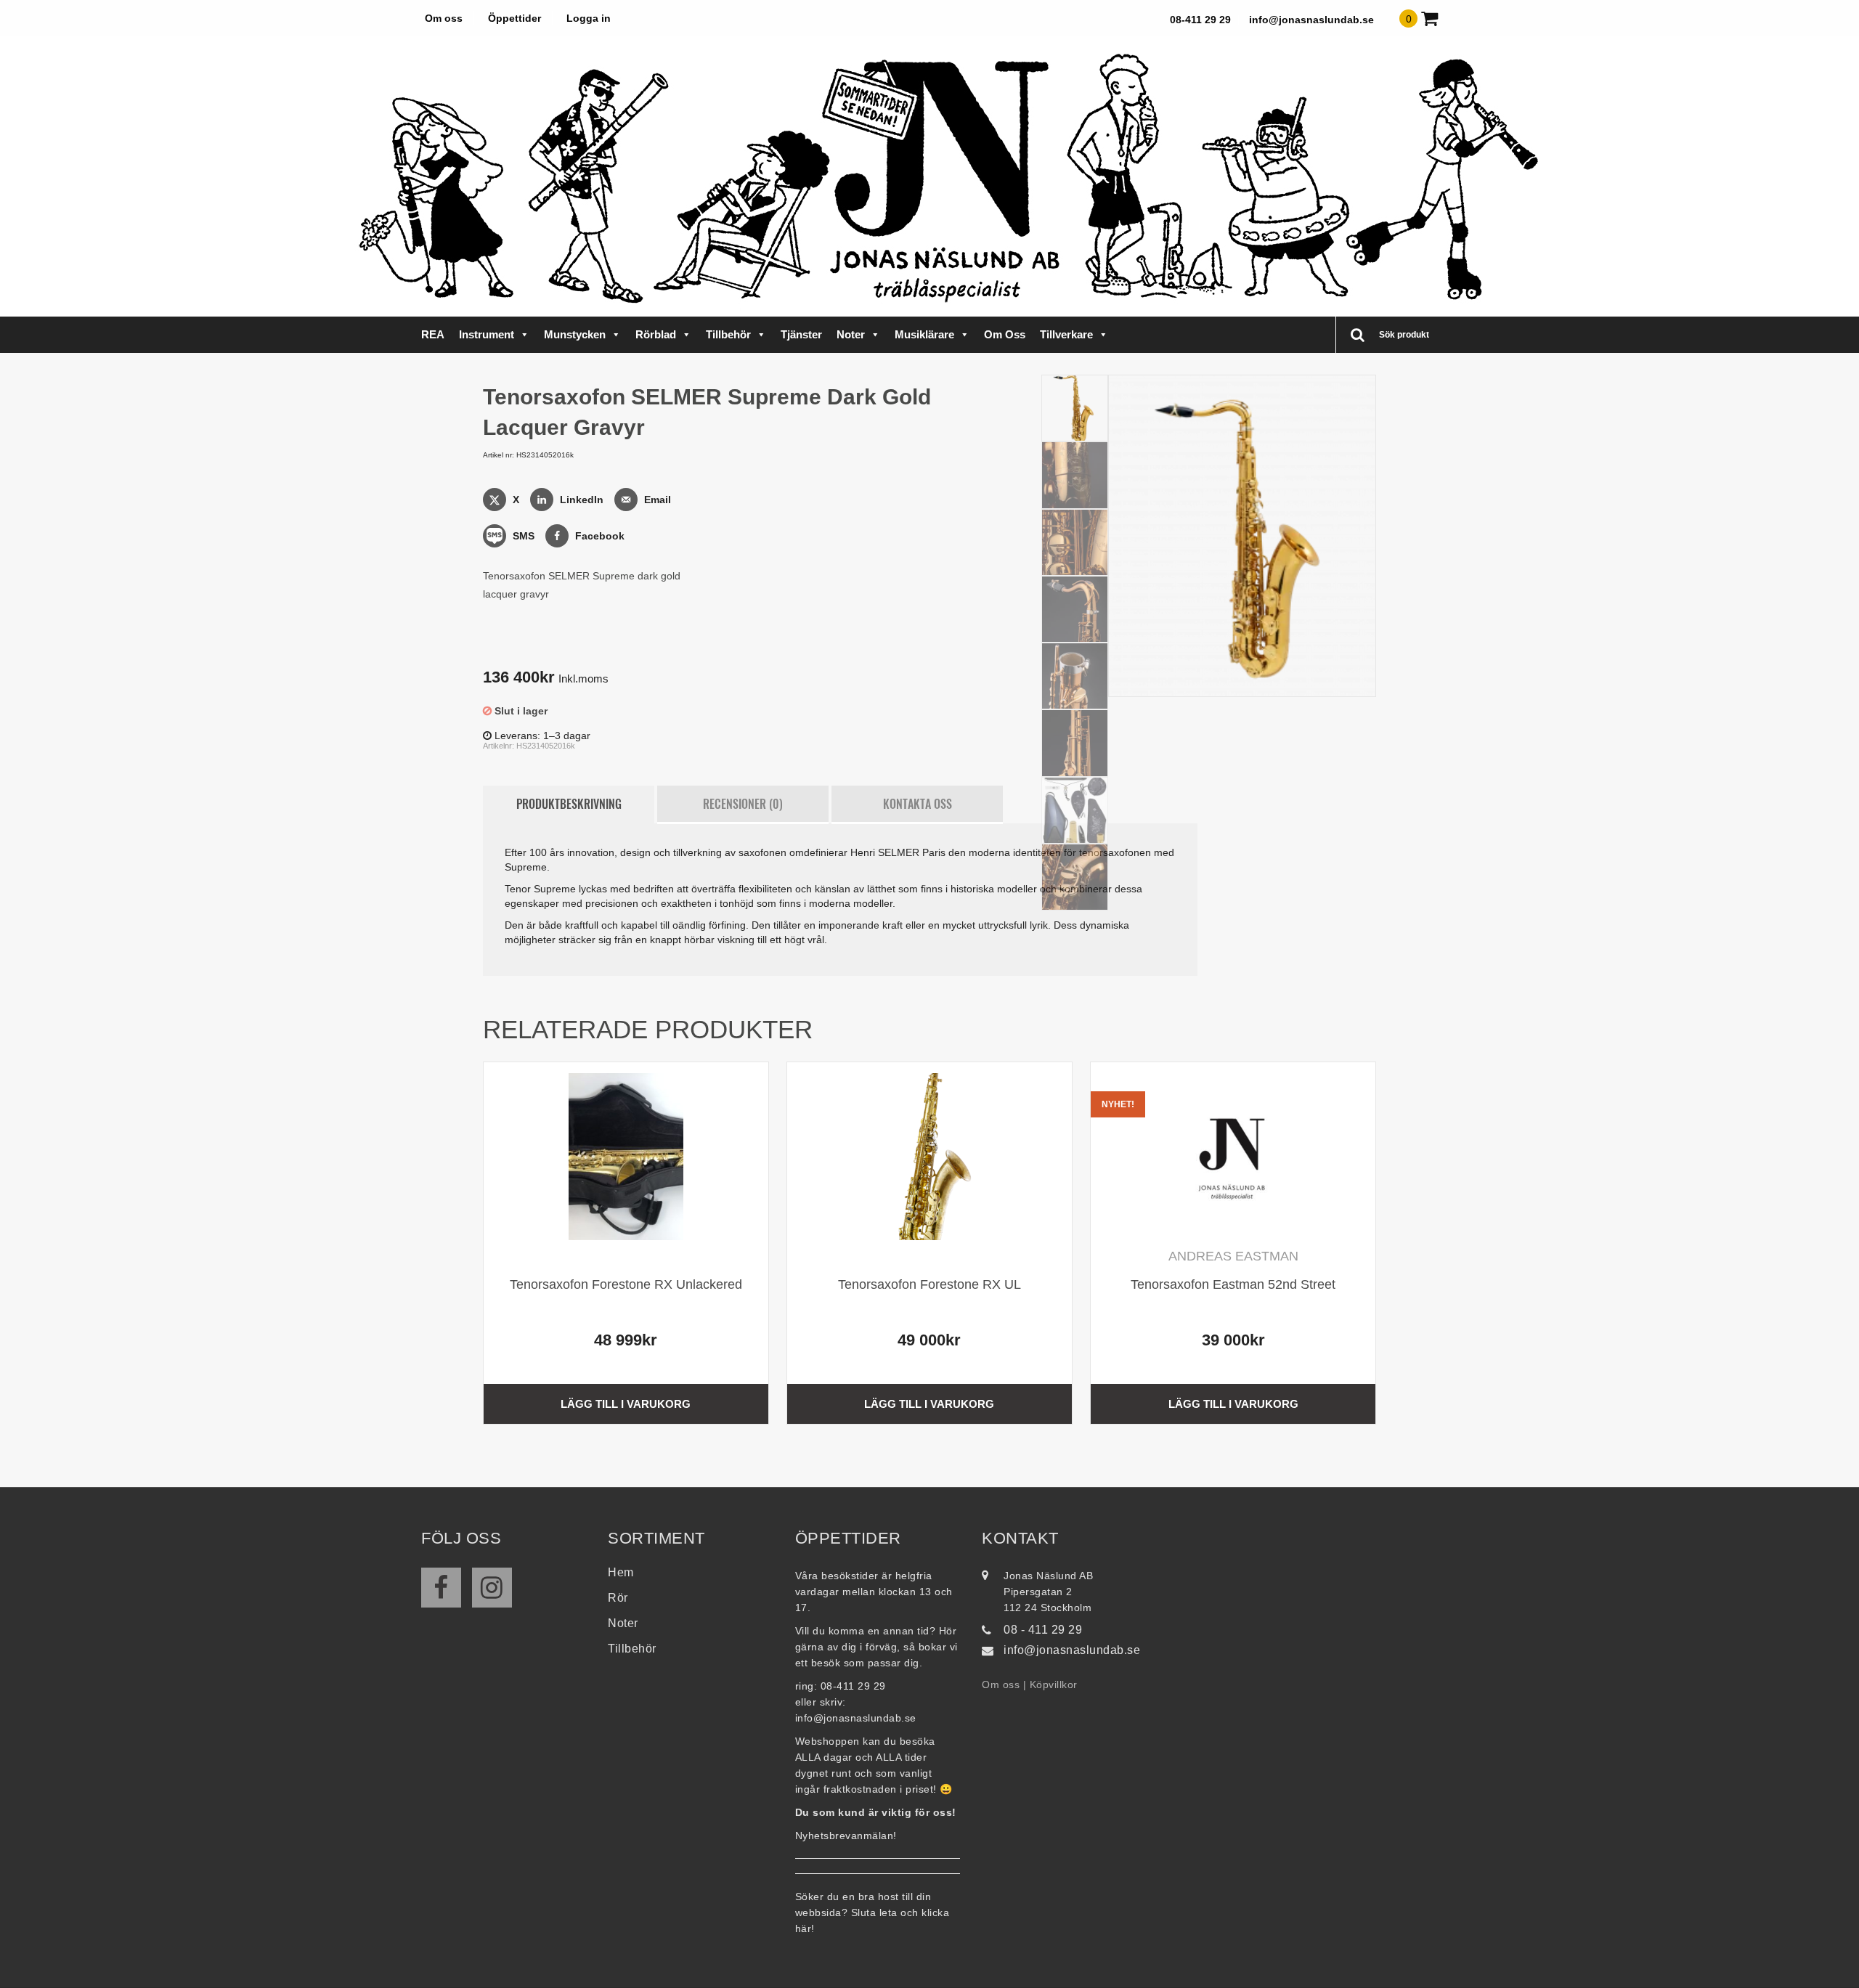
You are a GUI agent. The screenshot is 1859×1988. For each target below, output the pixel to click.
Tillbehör (728, 334)
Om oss (444, 18)
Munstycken (575, 334)
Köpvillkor (1054, 1684)
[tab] (569, 804)
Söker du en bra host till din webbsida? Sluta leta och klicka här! (872, 1912)
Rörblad (656, 334)
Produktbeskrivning (569, 804)
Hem (621, 1572)
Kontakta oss (918, 804)
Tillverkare (1066, 334)
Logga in (589, 18)
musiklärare (924, 334)
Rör (618, 1598)
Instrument (487, 334)
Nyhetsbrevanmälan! (846, 1836)
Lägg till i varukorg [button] (626, 1404)
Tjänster (801, 334)
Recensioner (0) (743, 804)
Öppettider (514, 18)
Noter (851, 334)
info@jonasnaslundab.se (1311, 20)
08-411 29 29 (1200, 20)
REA (433, 334)
